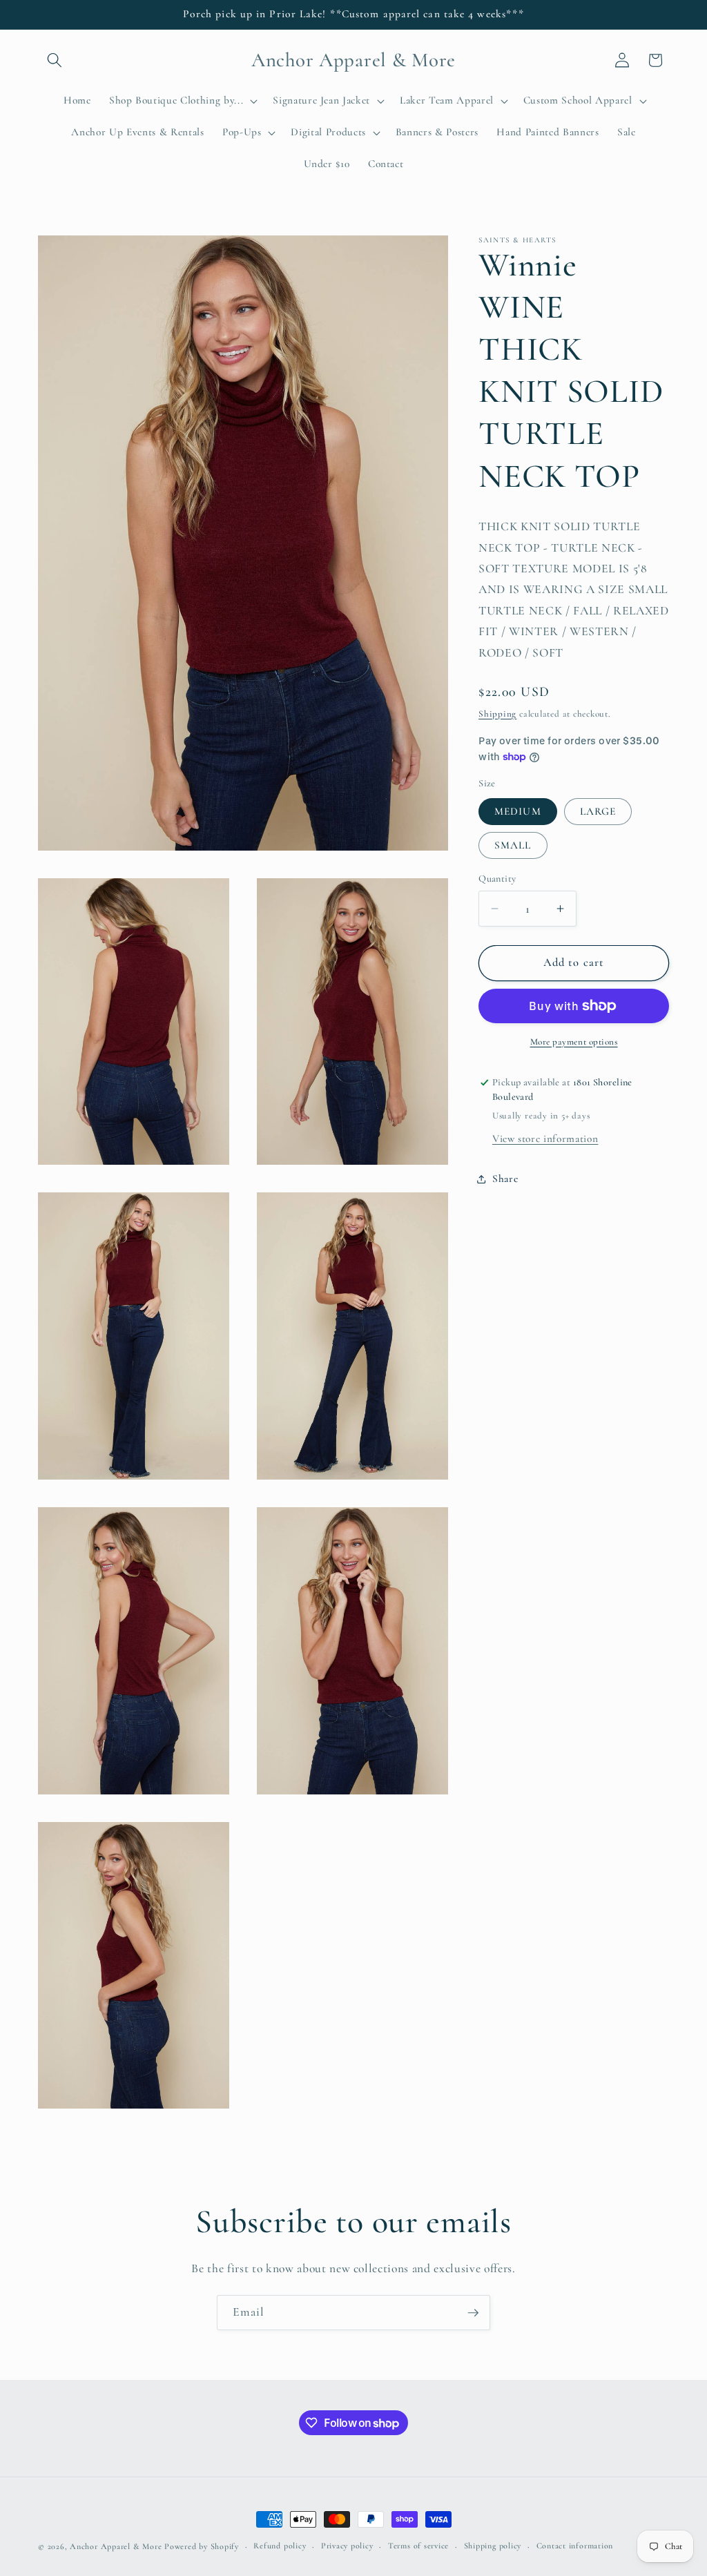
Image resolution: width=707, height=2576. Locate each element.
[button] (55, 60)
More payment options (574, 1042)
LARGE (598, 811)
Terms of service (418, 2546)
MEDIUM (518, 811)
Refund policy (280, 2546)
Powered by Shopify (202, 2546)
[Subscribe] (473, 2313)
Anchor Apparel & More (116, 2546)
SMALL (513, 845)
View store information (545, 1139)
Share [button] (505, 1179)
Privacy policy (347, 2546)
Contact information (575, 2546)
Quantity (497, 879)
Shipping (497, 714)
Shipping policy (493, 2546)
